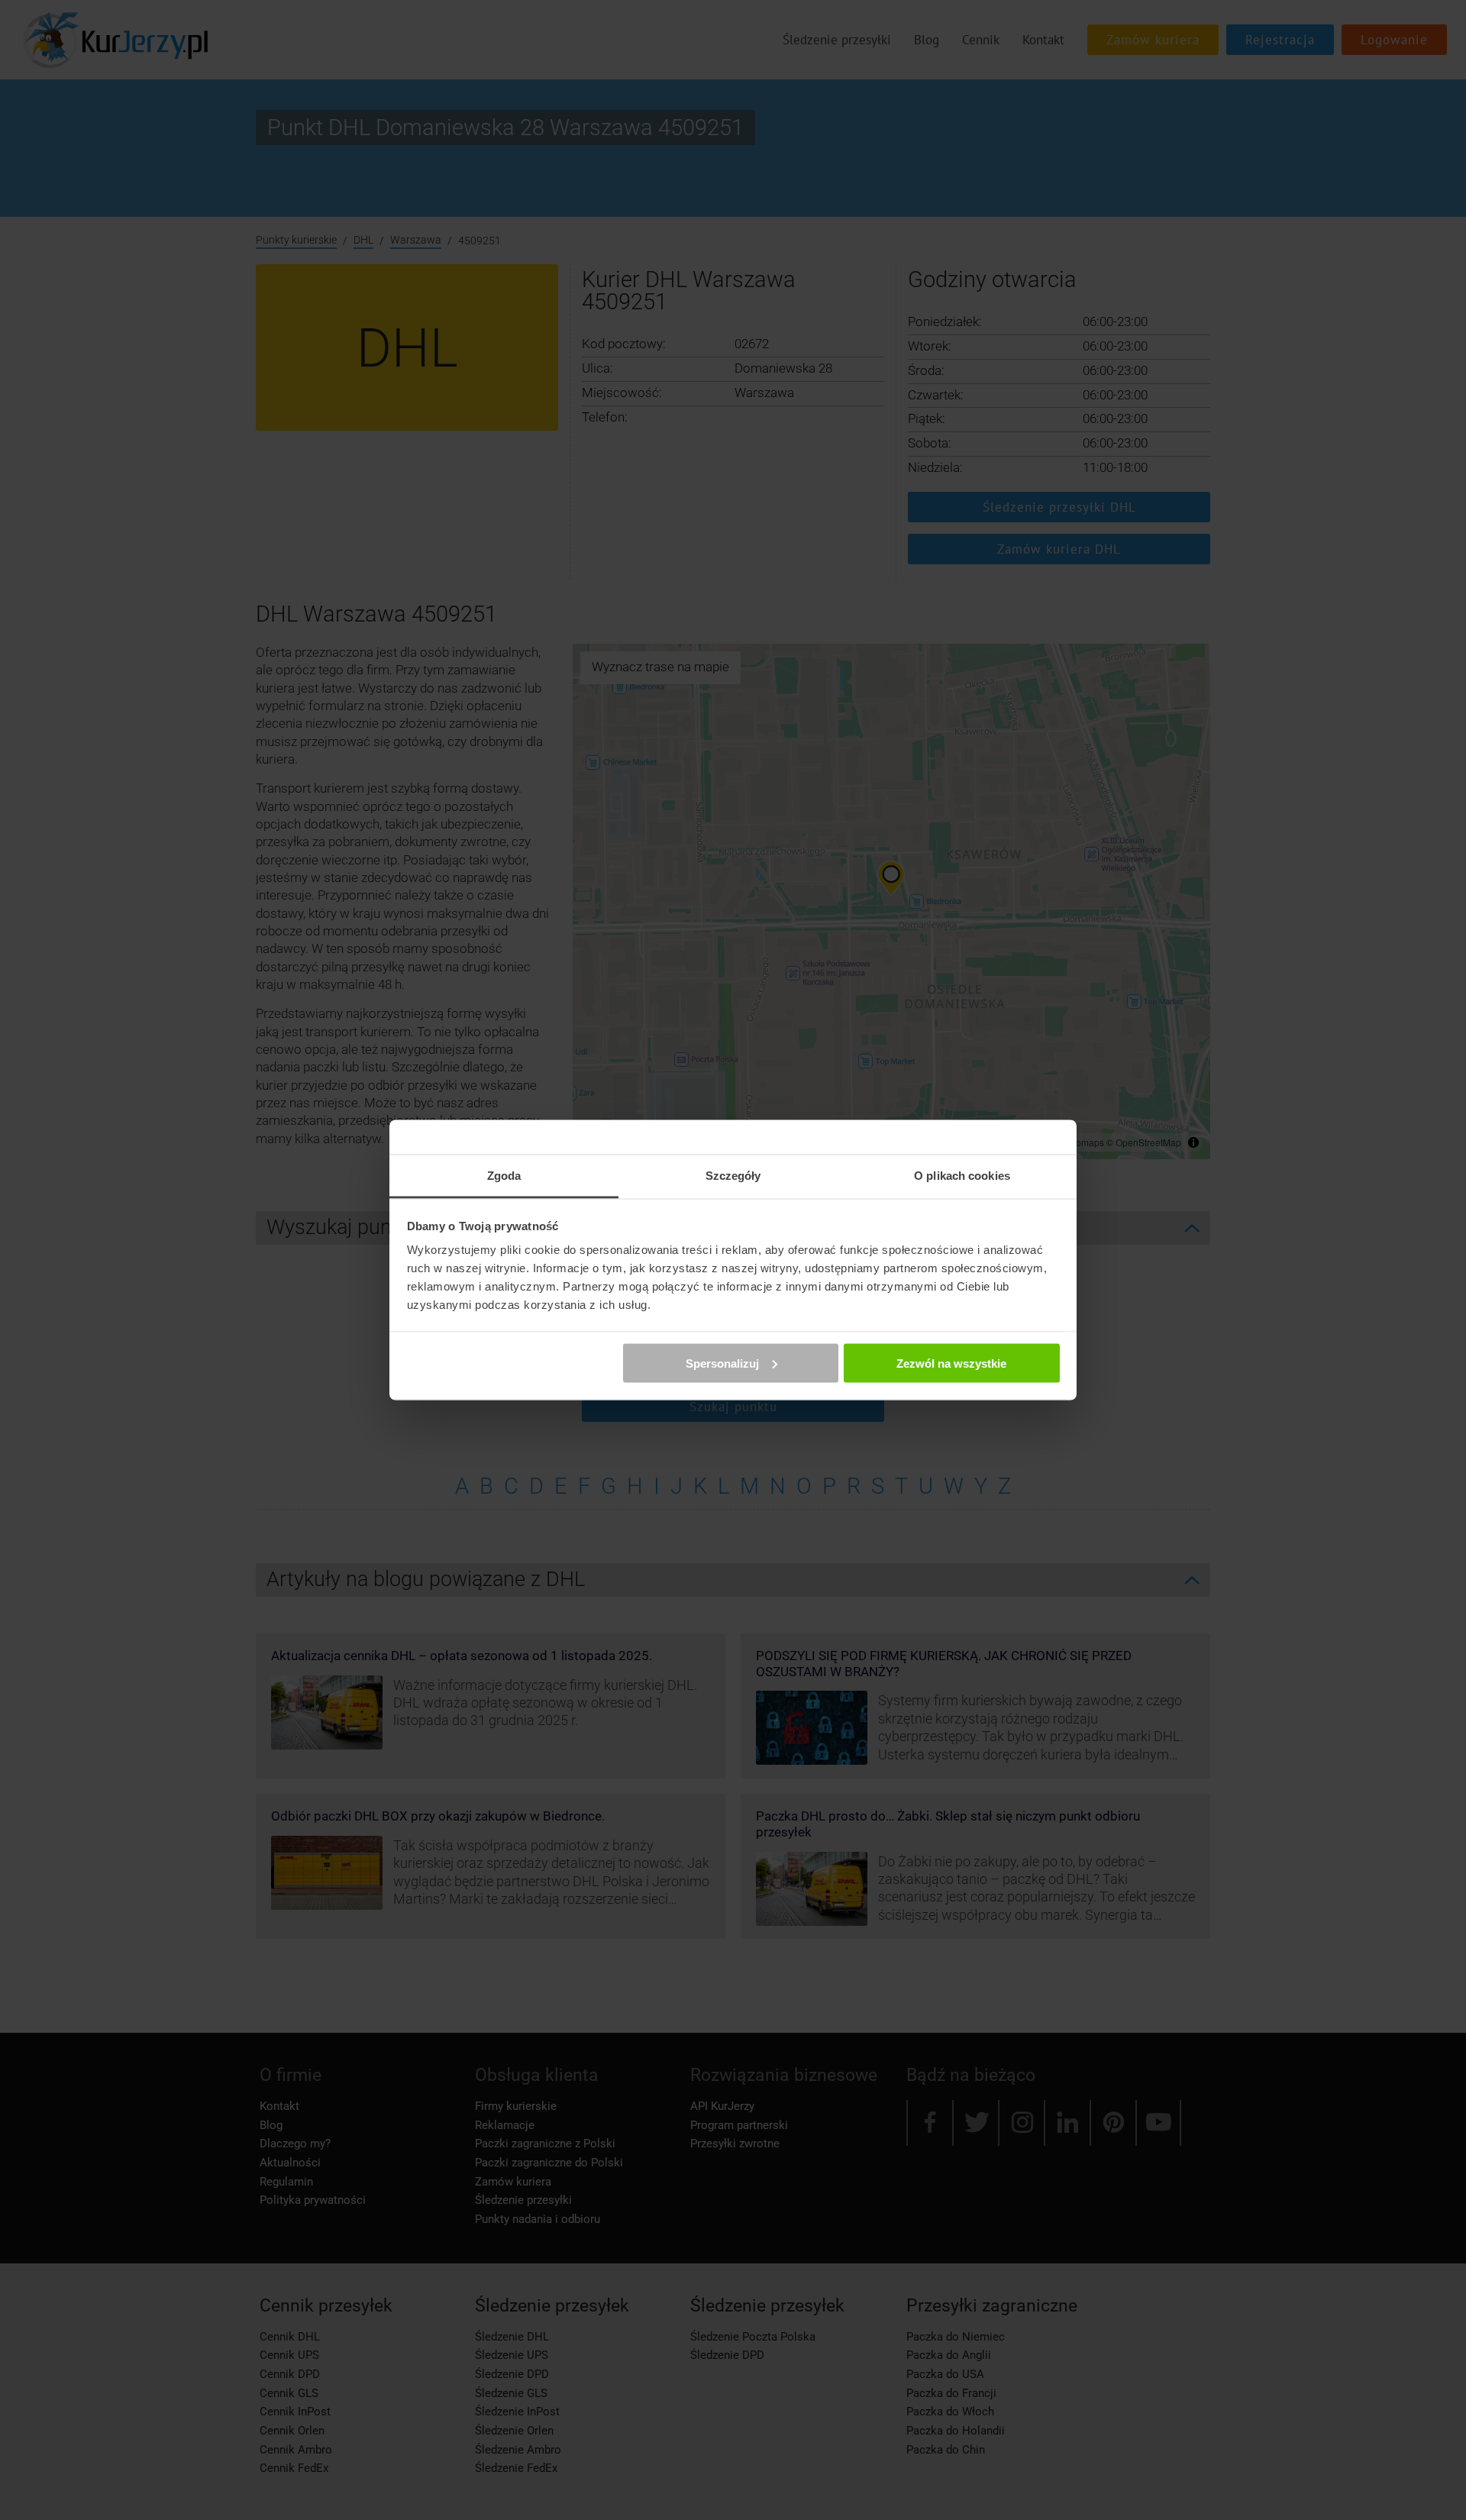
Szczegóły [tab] (733, 1176)
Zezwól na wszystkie (951, 1363)
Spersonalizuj (722, 1363)
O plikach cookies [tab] (962, 1176)
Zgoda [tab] (504, 1176)
